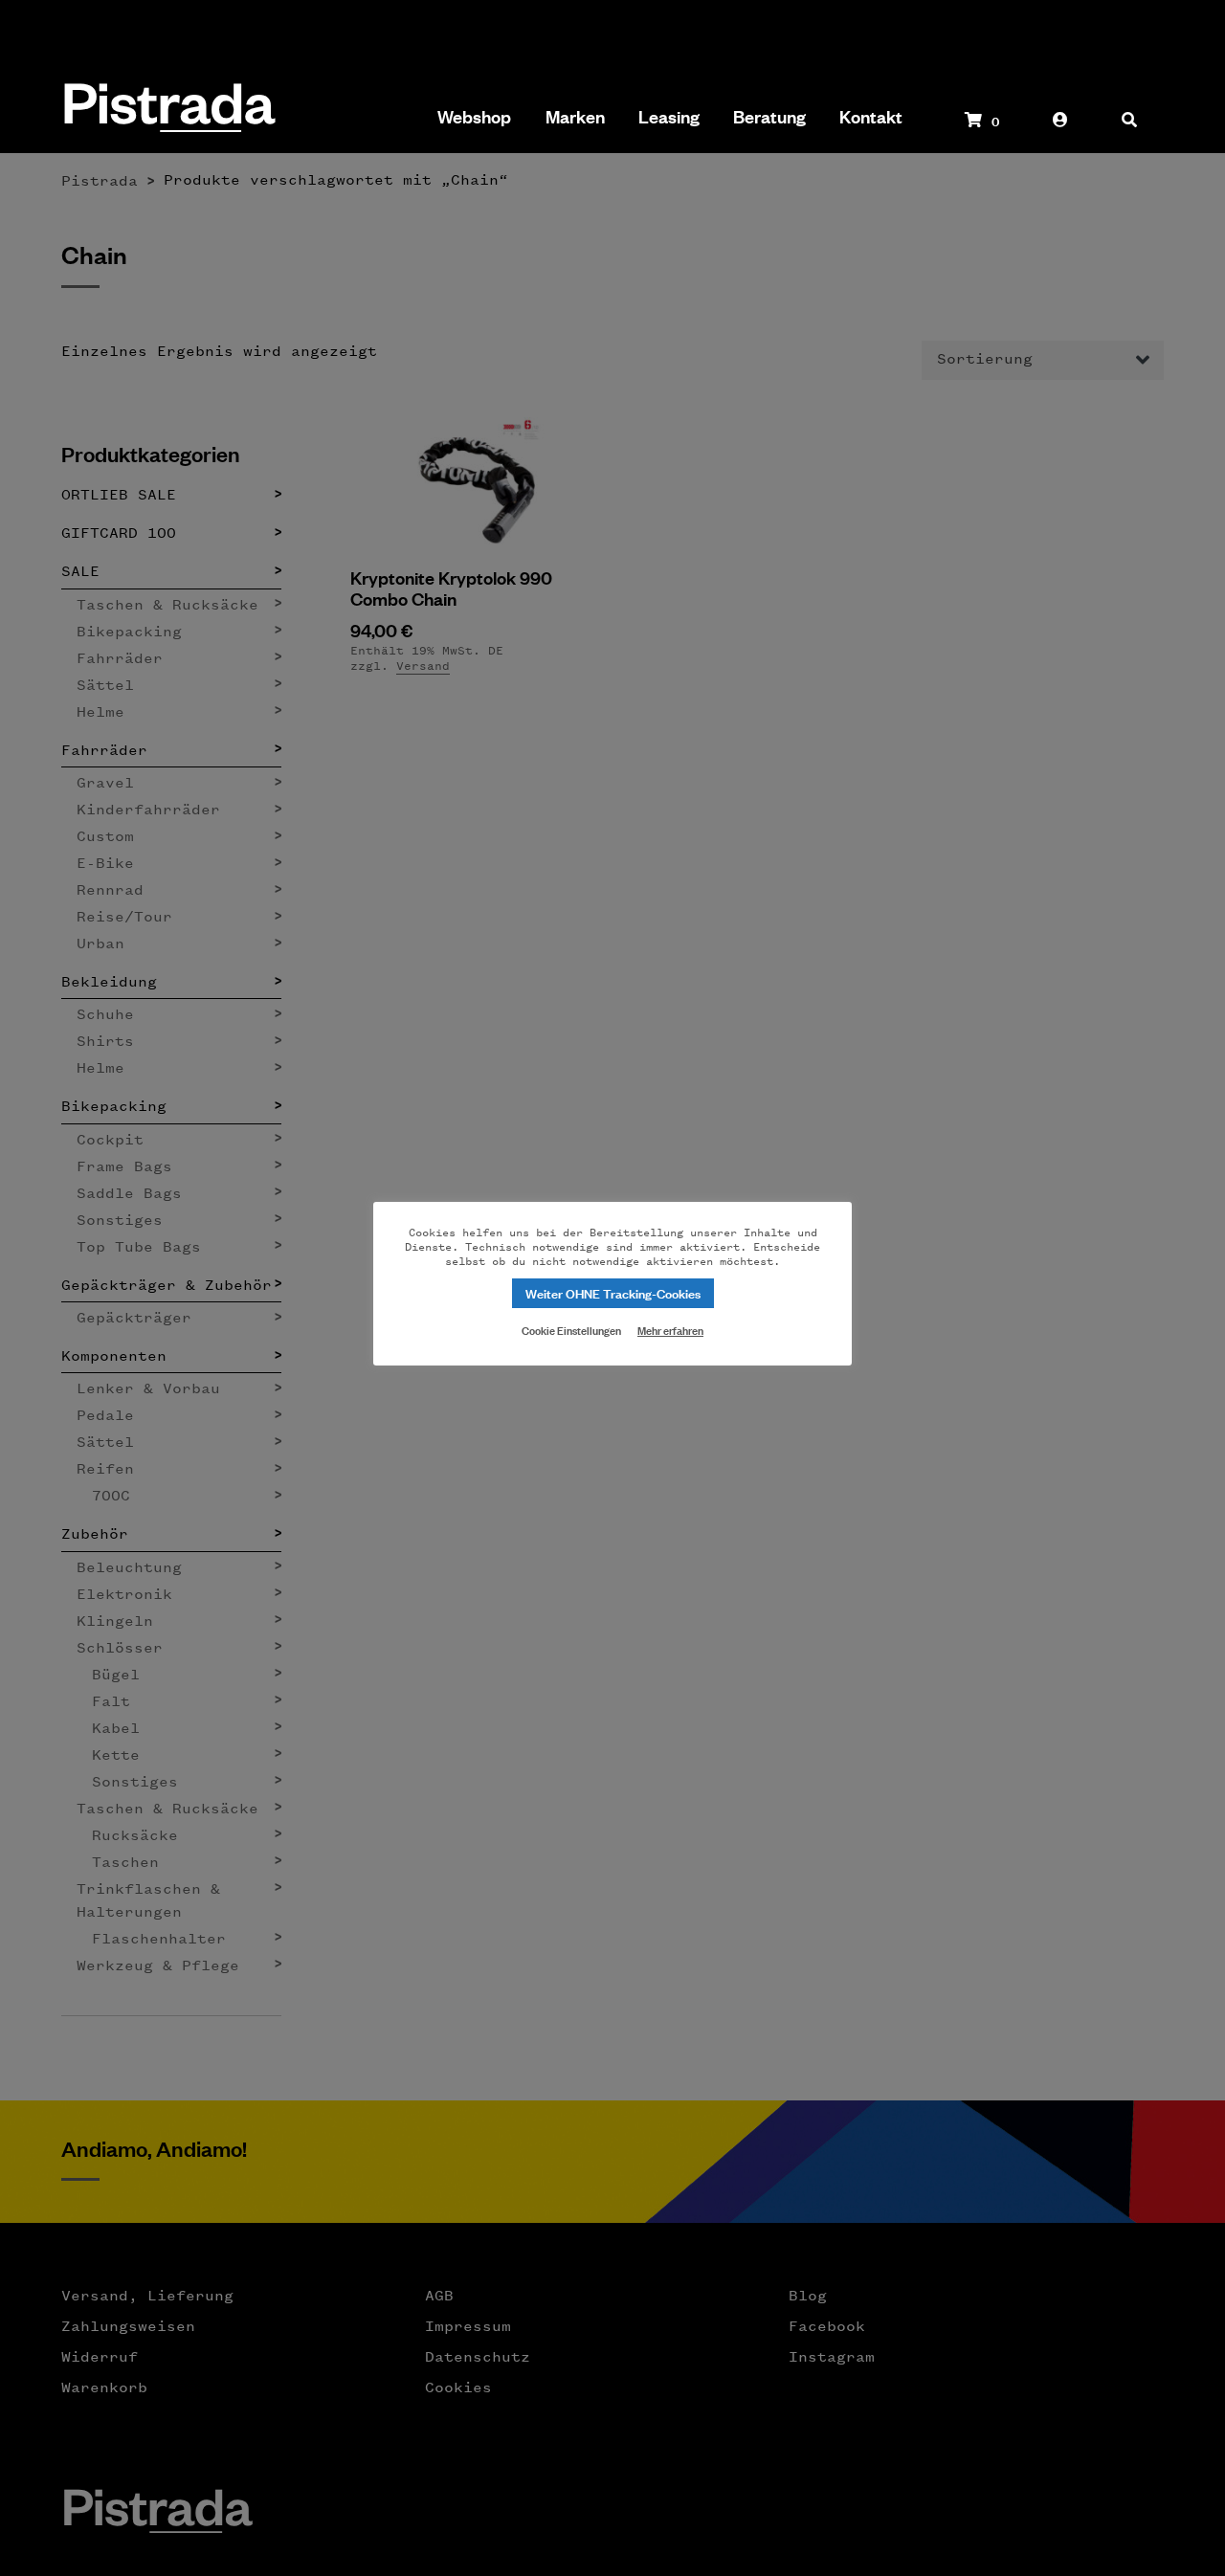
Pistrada (168, 110)
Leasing (669, 117)
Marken (575, 117)
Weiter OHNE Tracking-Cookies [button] (613, 1292)
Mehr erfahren (670, 1330)
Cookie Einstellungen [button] (571, 1329)
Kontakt (871, 117)
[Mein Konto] (1060, 129)
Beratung (769, 117)
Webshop (474, 117)
